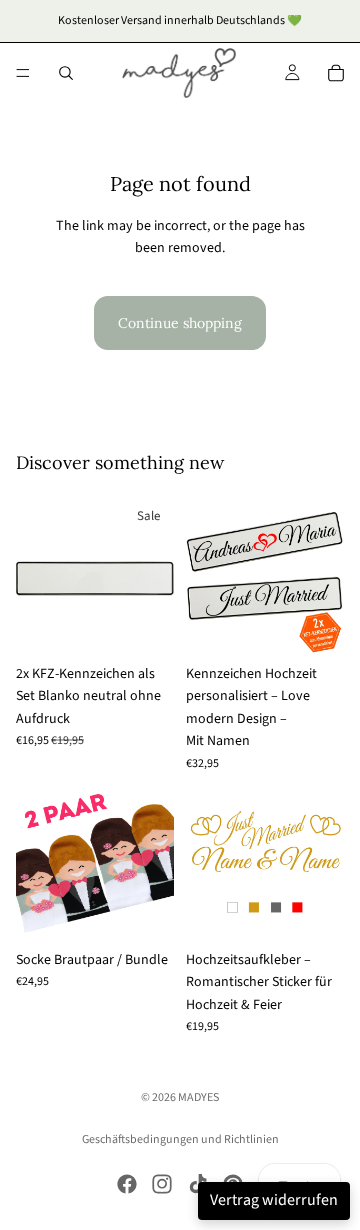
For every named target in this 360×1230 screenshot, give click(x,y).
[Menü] (23, 73)
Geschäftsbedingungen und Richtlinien (180, 1139)
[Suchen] (66, 73)
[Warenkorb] (336, 73)
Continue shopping (180, 323)
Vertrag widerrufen (274, 1200)
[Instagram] (162, 1184)
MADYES (198, 1097)
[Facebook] (127, 1184)
